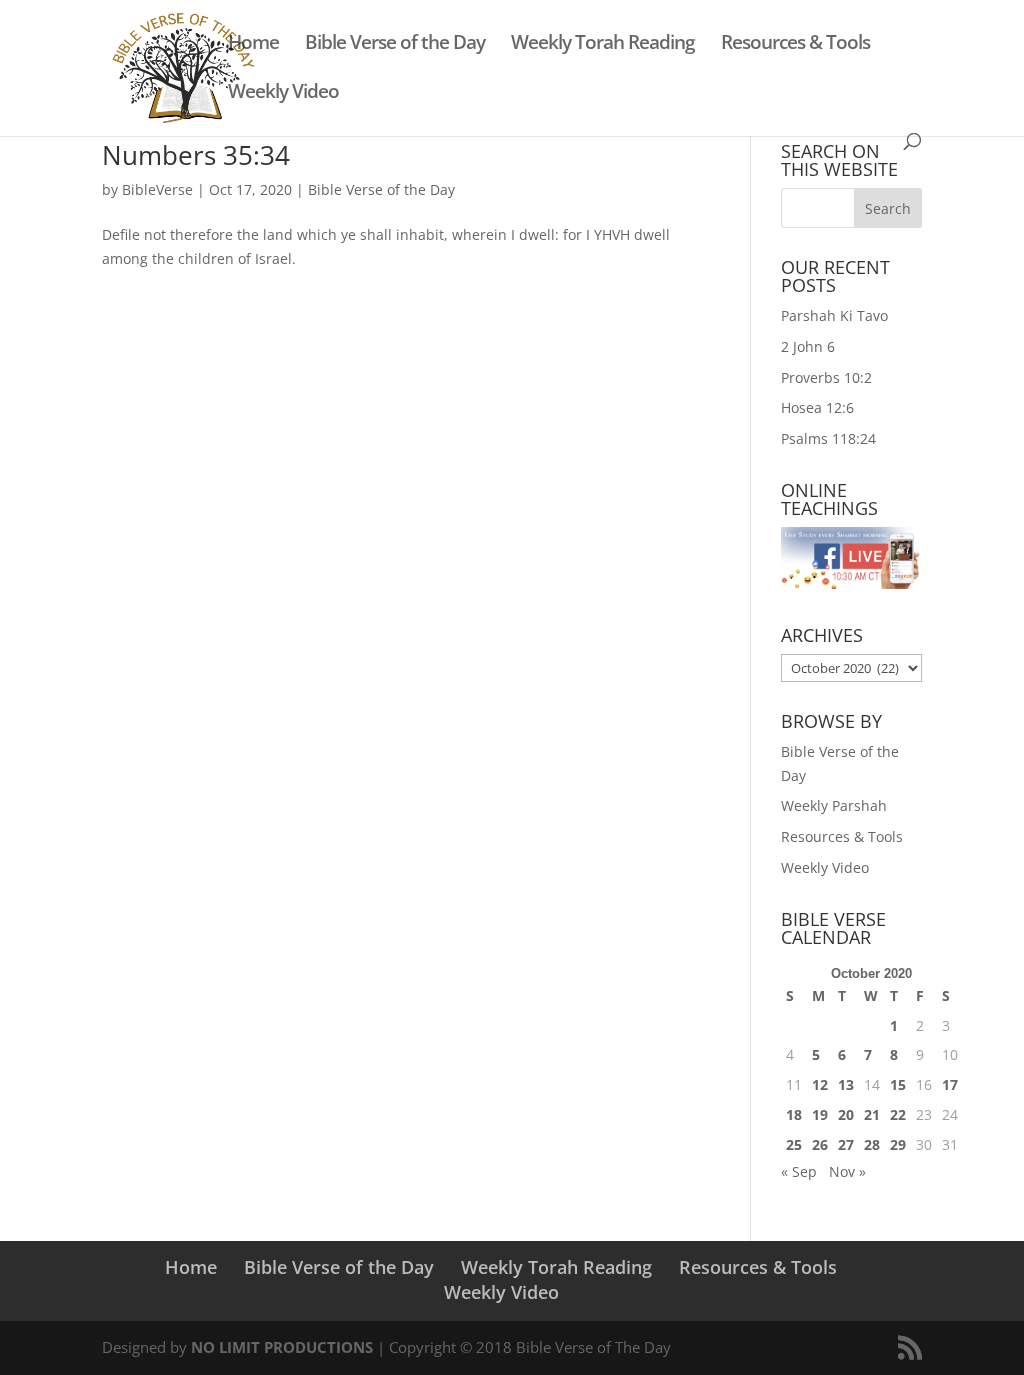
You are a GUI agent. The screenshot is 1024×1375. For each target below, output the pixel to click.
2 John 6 (808, 346)
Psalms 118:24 (828, 438)
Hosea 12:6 (817, 407)
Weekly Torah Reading (603, 45)
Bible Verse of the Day (395, 45)
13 (846, 1084)
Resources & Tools (795, 45)
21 (872, 1114)
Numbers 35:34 (196, 155)
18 (794, 1114)
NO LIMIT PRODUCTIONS (282, 1347)
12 (820, 1084)
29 (898, 1144)
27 (846, 1144)
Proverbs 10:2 (826, 377)
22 (898, 1114)
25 (794, 1144)
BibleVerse (157, 189)
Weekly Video (283, 94)
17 (950, 1084)
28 (872, 1144)
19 (820, 1114)
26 (820, 1144)
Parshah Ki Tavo (834, 315)
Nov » (847, 1171)
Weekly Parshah (834, 805)
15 (898, 1084)
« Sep (799, 1171)
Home (253, 45)
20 (846, 1114)
